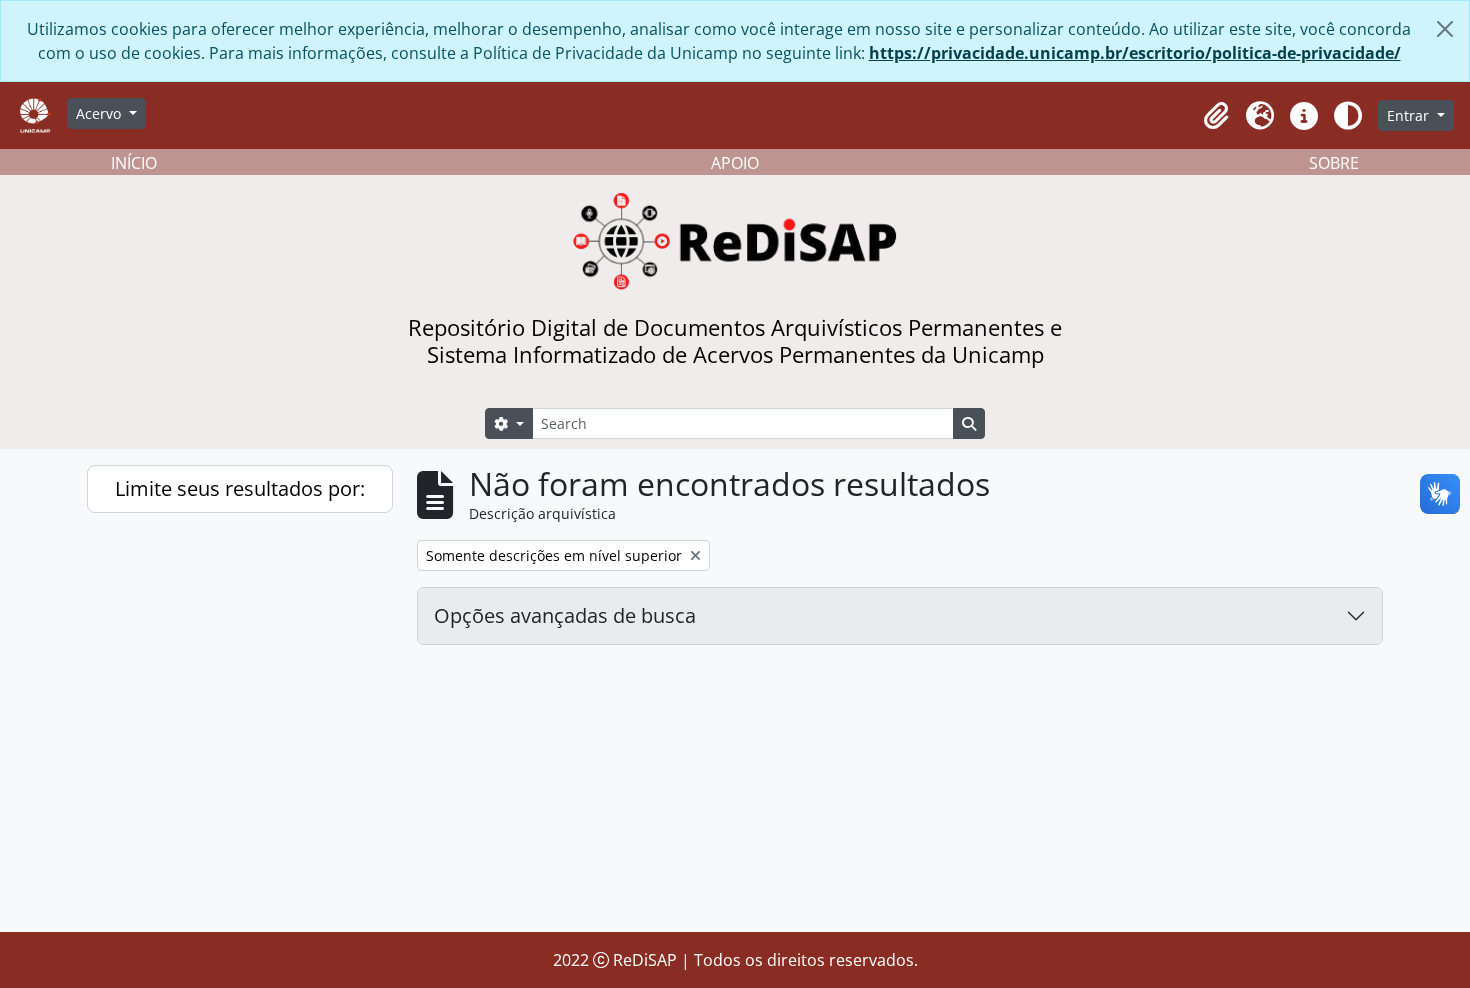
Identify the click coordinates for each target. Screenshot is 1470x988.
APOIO (735, 163)
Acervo (100, 113)
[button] (1216, 116)
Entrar (1410, 115)
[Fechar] (1445, 29)
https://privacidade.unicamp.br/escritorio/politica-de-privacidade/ (1135, 53)
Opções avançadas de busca (565, 615)
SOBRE (1334, 163)
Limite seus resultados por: (240, 488)
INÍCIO (134, 163)
